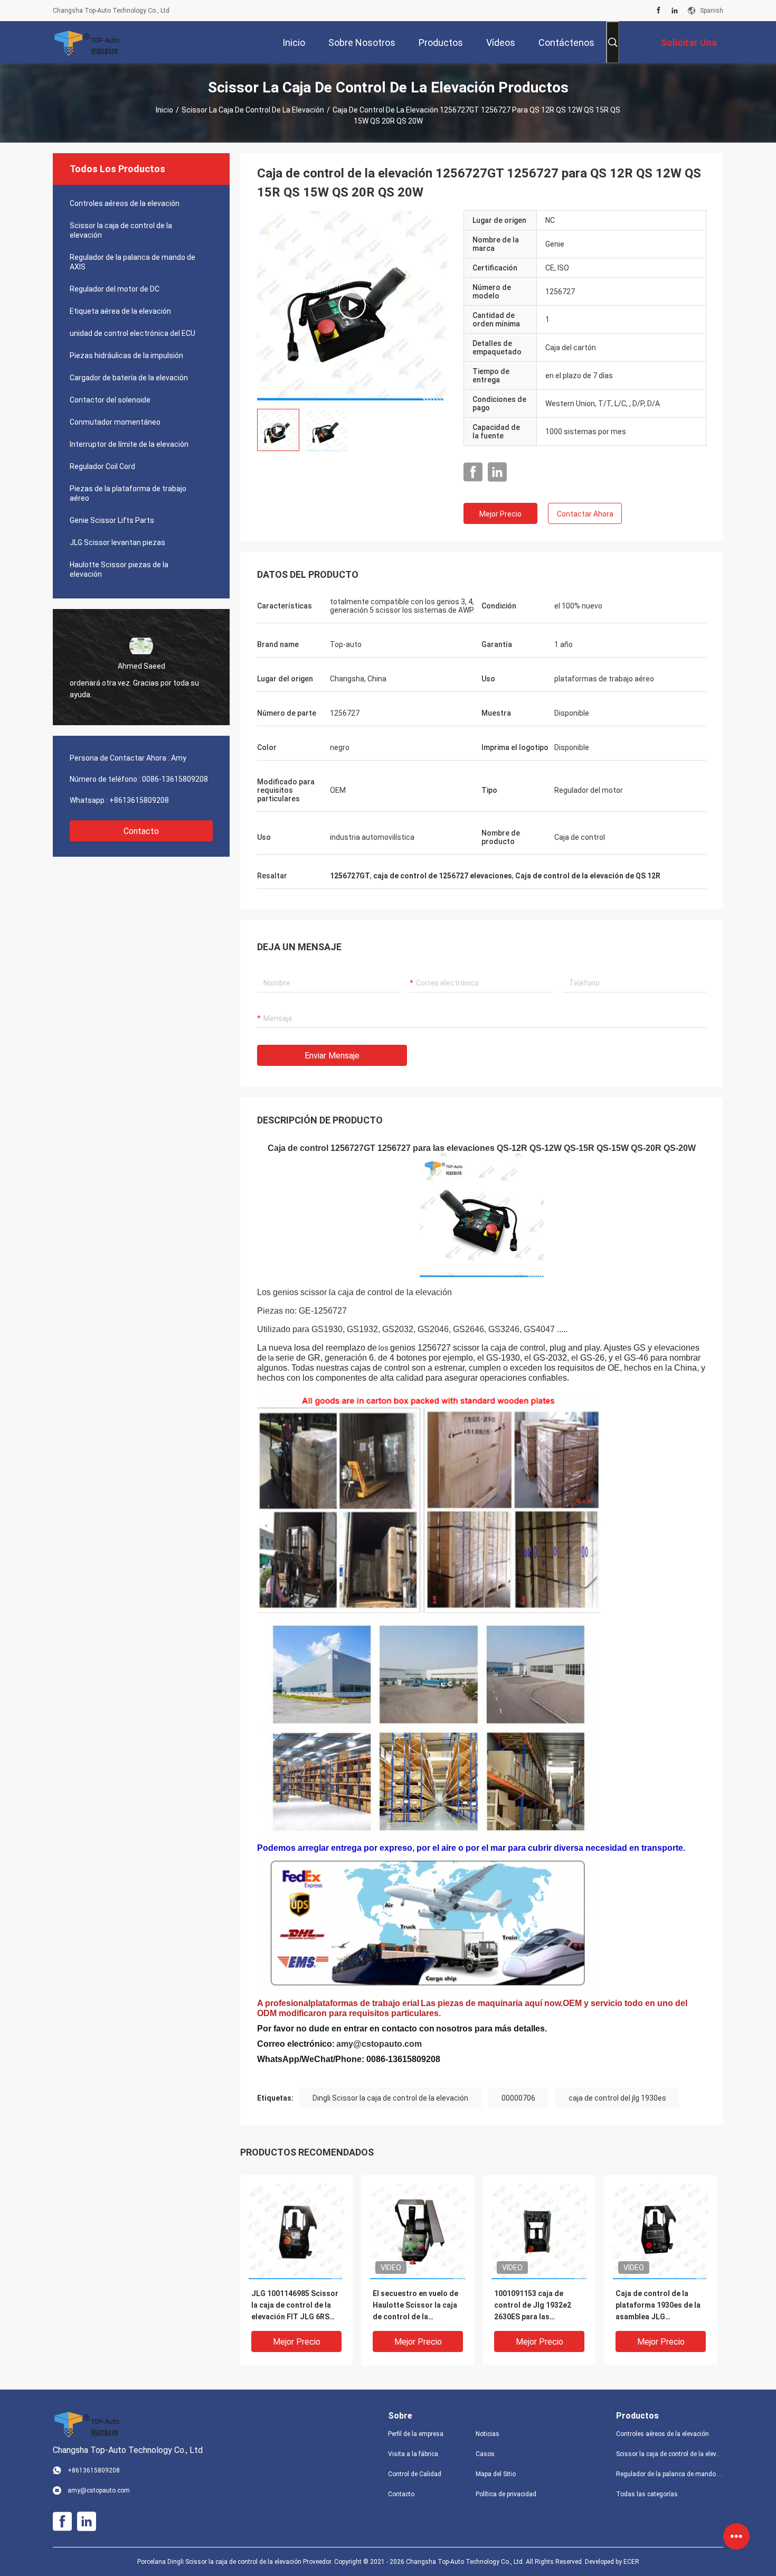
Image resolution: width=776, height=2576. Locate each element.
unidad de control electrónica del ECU (133, 333)
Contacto (141, 831)
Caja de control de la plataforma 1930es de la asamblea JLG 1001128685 (658, 2306)
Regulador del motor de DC (115, 289)
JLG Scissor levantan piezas (117, 542)
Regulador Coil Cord (102, 466)
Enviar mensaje (332, 1056)
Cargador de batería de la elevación (129, 378)
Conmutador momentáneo (115, 422)
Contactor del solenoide (110, 400)
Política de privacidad (506, 2494)
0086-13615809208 (175, 779)
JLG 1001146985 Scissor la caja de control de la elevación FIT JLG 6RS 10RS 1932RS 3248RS (295, 2306)
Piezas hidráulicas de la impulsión (126, 355)
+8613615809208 (139, 800)
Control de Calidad (415, 2474)
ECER (631, 2562)
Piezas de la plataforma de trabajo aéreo (128, 493)
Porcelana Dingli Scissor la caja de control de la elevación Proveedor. (236, 2562)
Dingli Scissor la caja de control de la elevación (390, 2098)
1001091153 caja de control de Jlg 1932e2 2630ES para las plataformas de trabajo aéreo (535, 2306)
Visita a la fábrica (413, 2454)
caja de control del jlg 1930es (617, 2098)
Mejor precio (500, 514)
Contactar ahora (585, 514)
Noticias (488, 2434)
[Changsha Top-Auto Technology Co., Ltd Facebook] (659, 11)
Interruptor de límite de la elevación (129, 444)
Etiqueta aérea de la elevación (120, 311)
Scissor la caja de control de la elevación (253, 110)
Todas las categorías (647, 2494)
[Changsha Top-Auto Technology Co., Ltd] (87, 42)
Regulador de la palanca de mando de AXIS (133, 262)
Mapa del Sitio (496, 2474)
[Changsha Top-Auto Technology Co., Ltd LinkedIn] (675, 11)
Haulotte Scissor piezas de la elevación (119, 569)
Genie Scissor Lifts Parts (112, 520)
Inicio (164, 110)
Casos (485, 2454)
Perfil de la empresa (416, 2434)
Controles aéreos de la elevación (125, 203)
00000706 (518, 2098)
